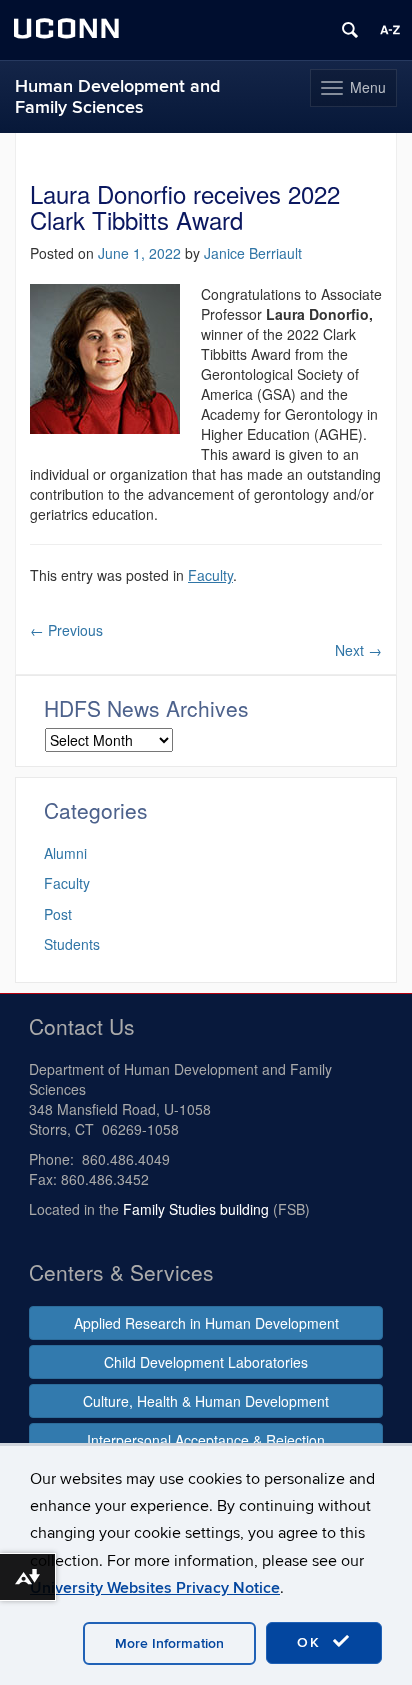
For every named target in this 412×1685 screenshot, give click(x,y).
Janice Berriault (253, 253)
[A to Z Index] (390, 30)
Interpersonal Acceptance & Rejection (206, 1440)
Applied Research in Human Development (206, 1323)
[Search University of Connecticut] (350, 30)
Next (358, 650)
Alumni (65, 853)
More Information (169, 1643)
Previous (66, 630)
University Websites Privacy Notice (155, 1588)
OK (312, 1642)
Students (72, 944)
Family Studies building (196, 1209)
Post (58, 914)
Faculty (210, 575)
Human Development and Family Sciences (117, 97)
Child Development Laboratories (206, 1362)
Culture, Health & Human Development (206, 1401)
